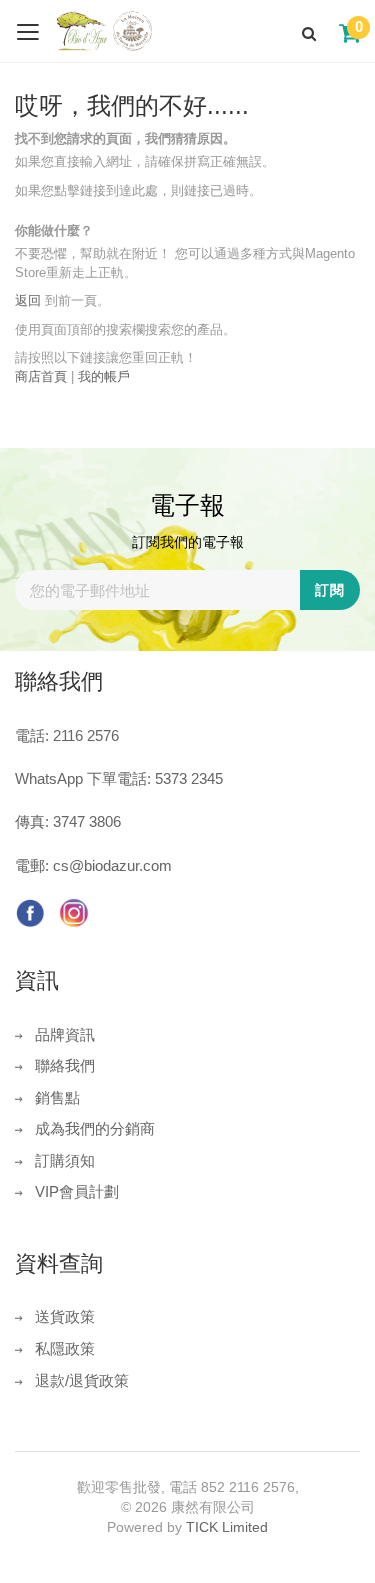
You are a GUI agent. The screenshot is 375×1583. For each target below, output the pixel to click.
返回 (28, 300)
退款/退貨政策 (82, 1380)
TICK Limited (227, 1527)
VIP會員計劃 (77, 1191)
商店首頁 (41, 376)
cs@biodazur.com (112, 865)
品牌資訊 (65, 1034)
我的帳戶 (104, 376)
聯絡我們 (65, 1065)
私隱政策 (65, 1348)
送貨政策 (65, 1316)
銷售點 (57, 1097)
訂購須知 (65, 1160)
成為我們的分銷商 (95, 1128)
